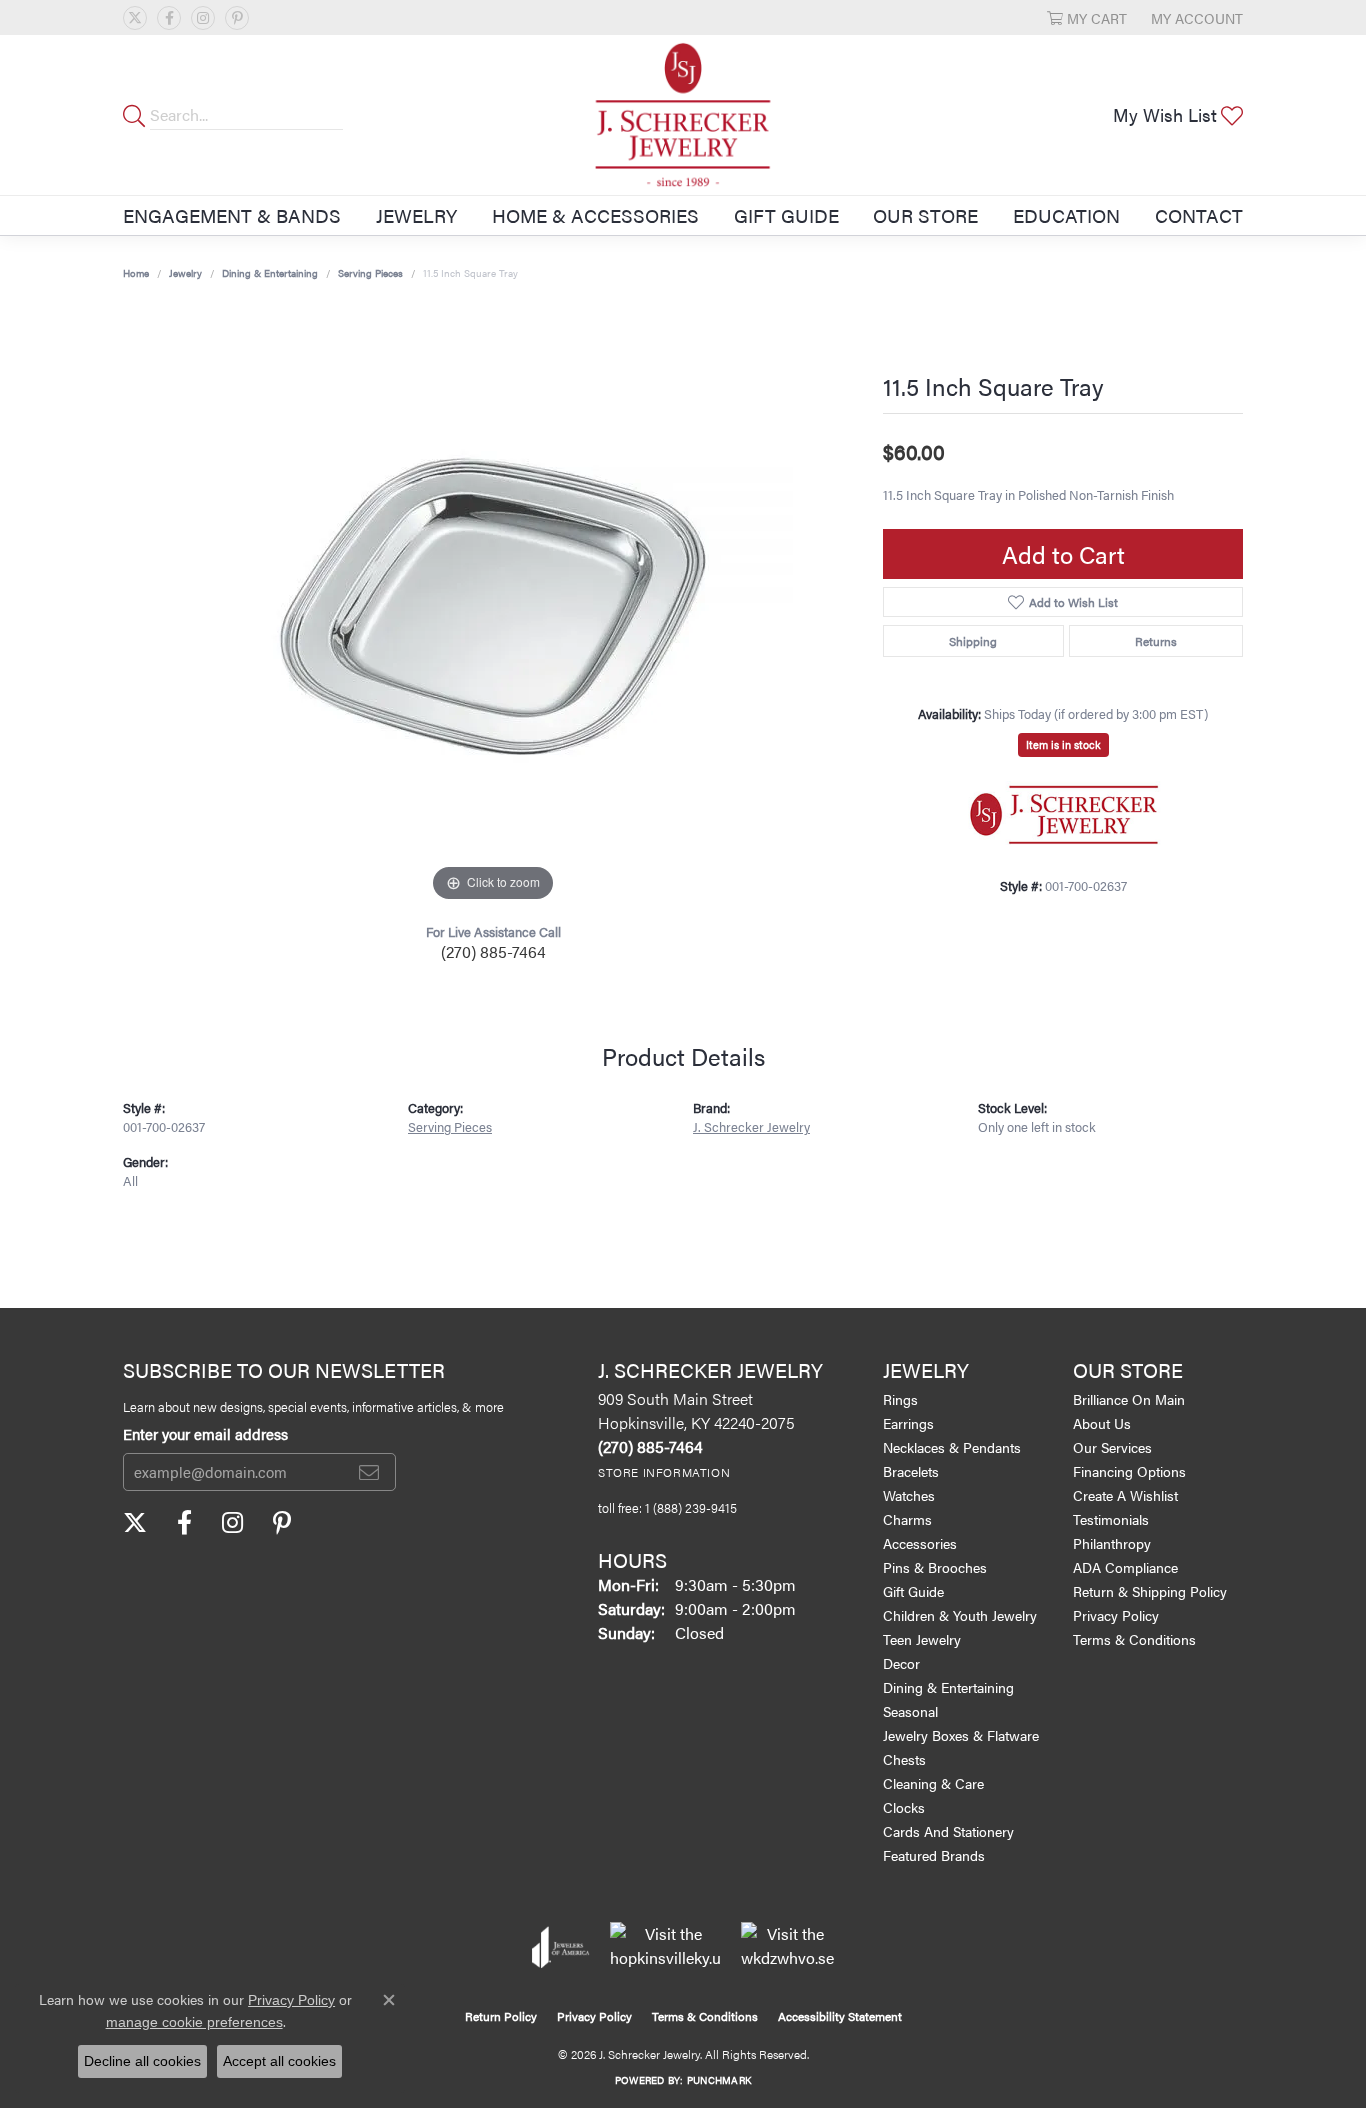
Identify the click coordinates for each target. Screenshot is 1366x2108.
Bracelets (911, 1471)
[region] (493, 607)
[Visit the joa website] (561, 1947)
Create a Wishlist (1125, 1495)
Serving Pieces (370, 273)
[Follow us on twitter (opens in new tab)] (135, 18)
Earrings (908, 1423)
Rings (900, 1399)
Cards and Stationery (948, 1831)
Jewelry (416, 215)
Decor (901, 1663)
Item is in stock (1063, 744)
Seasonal (910, 1711)
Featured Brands (934, 1855)
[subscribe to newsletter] (369, 1472)
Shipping (973, 641)
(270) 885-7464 (493, 951)
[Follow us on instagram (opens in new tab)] (203, 18)
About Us (1102, 1423)
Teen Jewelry (922, 1639)
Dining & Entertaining (270, 273)
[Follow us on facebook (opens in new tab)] (169, 18)
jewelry (185, 273)
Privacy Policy (1116, 1615)
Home (136, 273)
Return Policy (501, 2016)
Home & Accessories (595, 215)
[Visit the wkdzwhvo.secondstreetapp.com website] (787, 1947)
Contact (1199, 215)
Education (1066, 215)
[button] (1087, 17)
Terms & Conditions (1134, 1639)
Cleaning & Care (933, 1783)
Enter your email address (205, 1433)
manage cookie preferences (194, 2022)
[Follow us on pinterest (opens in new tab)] (237, 18)
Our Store (925, 215)
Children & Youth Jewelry (960, 1615)
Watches (909, 1495)
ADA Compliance (1125, 1567)
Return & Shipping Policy (1150, 1591)
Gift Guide (786, 215)
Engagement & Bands (232, 215)
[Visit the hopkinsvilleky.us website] (665, 1947)
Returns (1156, 641)
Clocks (904, 1807)
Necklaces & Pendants (952, 1447)
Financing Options (1129, 1471)
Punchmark (719, 2080)
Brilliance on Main (1129, 1399)
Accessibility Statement (840, 2016)
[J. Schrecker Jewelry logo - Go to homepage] (683, 115)
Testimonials (1111, 1519)
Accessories (920, 1543)
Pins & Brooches (935, 1567)
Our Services (1112, 1447)
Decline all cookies (142, 2061)
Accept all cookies (279, 2061)
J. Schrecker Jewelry (751, 1127)
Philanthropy (1112, 1543)
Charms (907, 1519)
